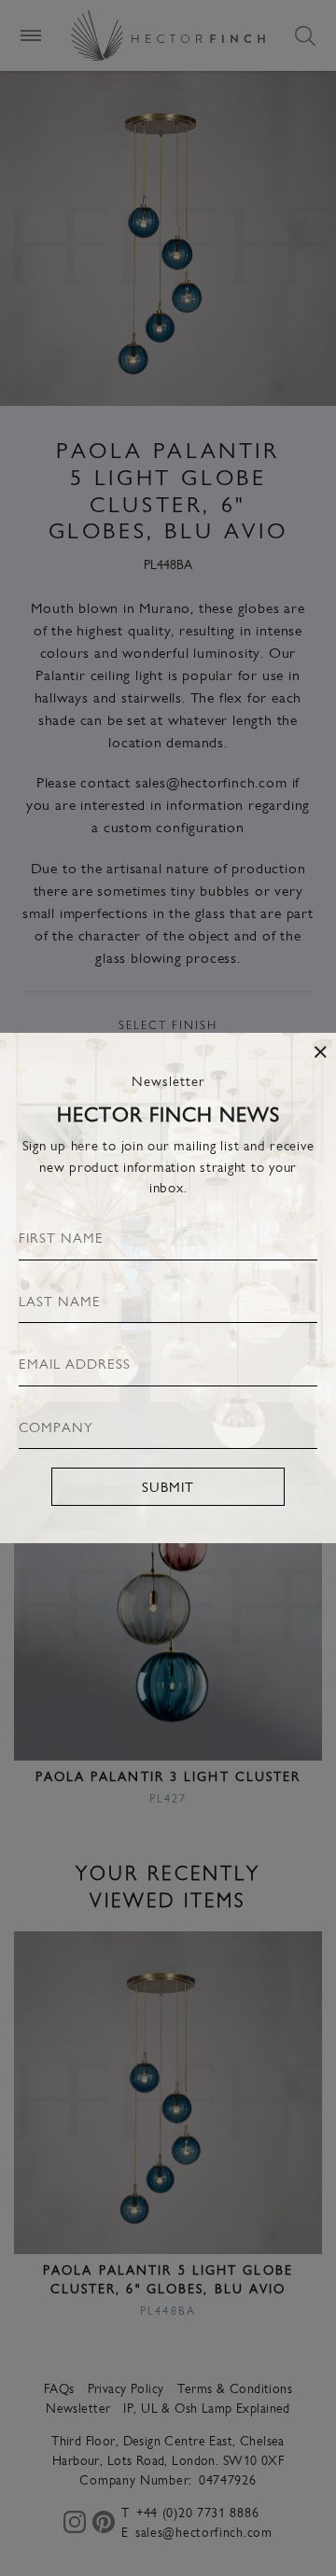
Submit (168, 1486)
